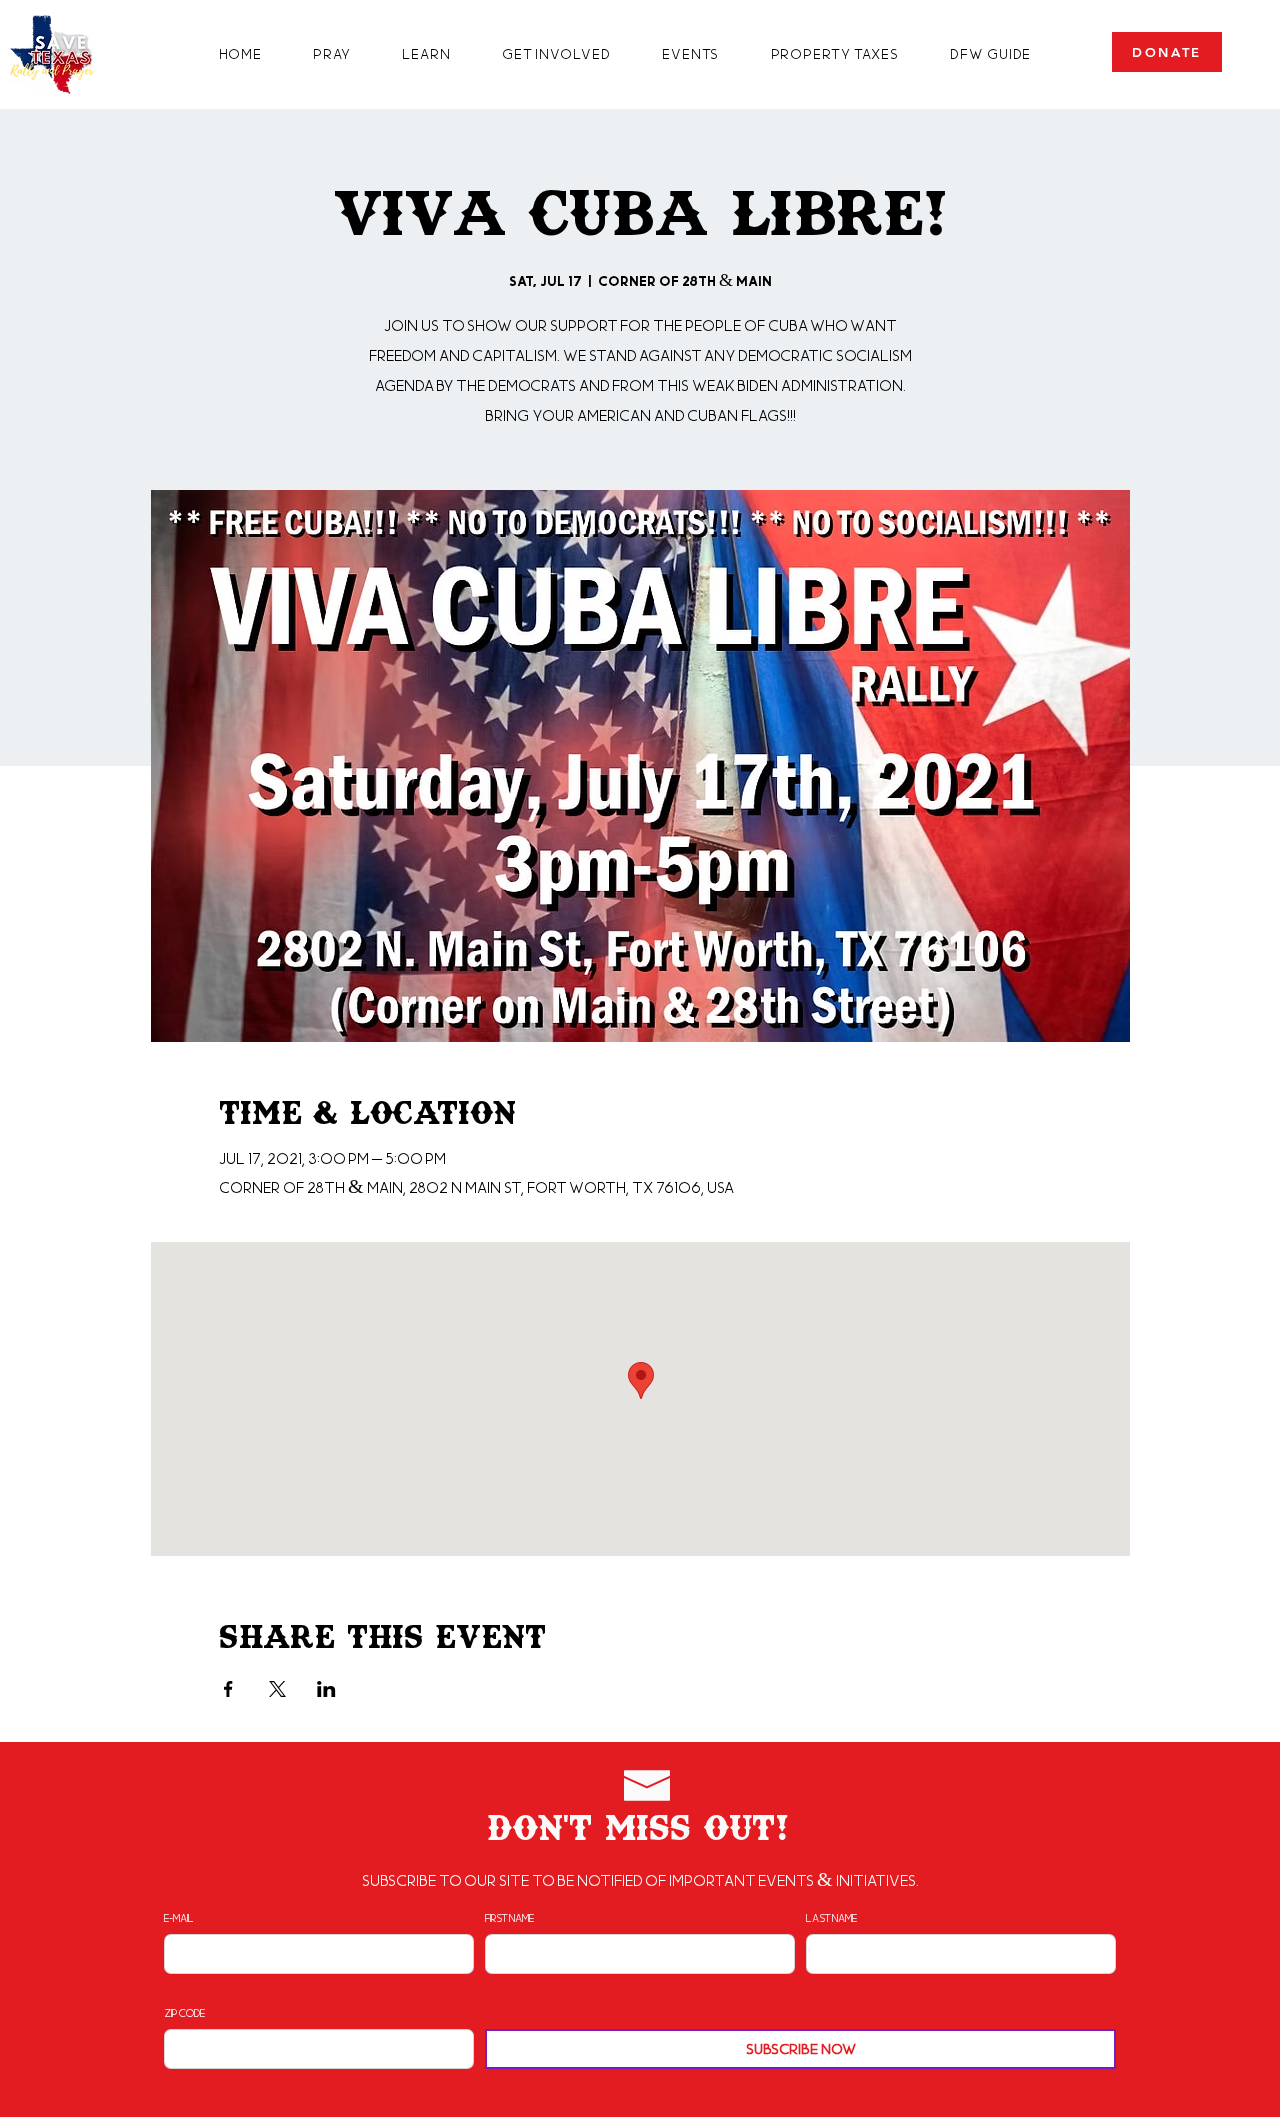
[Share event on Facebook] (228, 1689)
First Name (509, 1918)
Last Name (831, 1918)
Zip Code (184, 2013)
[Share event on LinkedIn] (326, 1689)
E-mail (179, 1918)
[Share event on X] (277, 1689)
